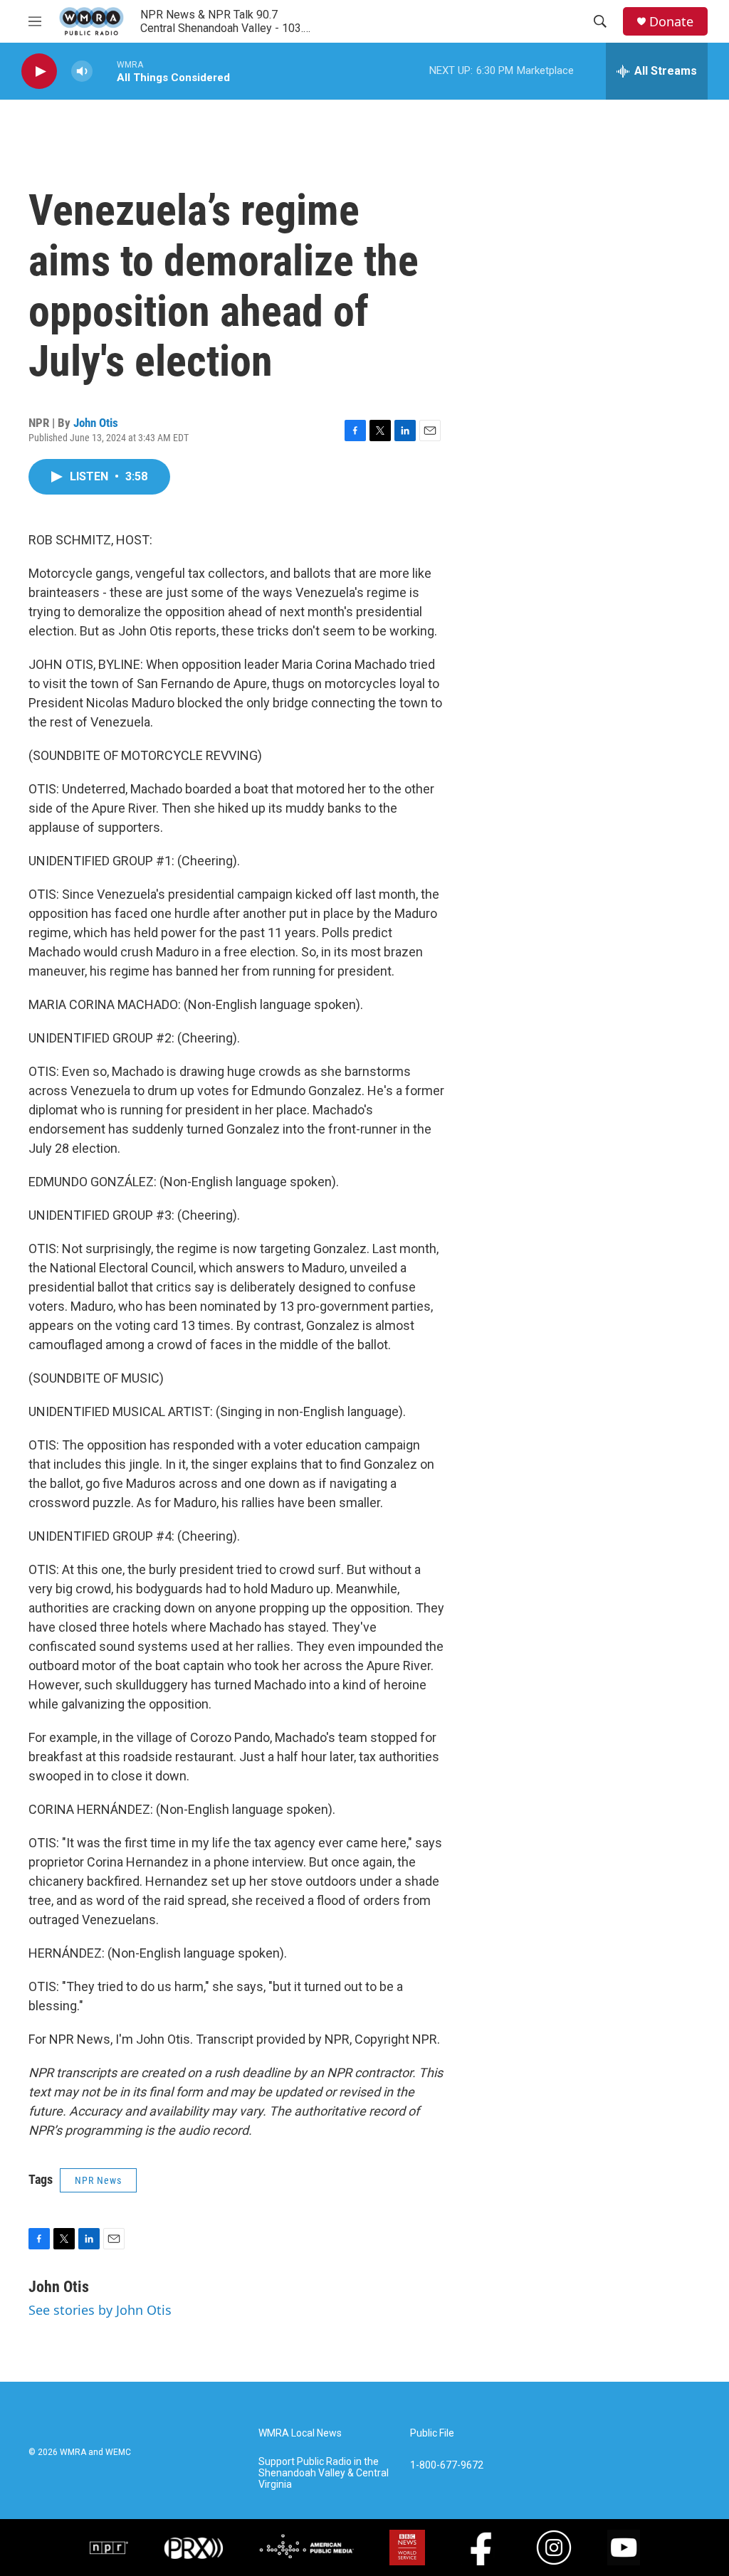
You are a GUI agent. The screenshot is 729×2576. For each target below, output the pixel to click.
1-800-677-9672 (447, 2465)
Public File (432, 2433)
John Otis (96, 423)
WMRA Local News (300, 2433)
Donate (671, 22)
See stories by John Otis (100, 2310)
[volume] (82, 72)
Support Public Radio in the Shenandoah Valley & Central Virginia (324, 2473)
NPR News (98, 2180)
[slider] (105, 71)
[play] (39, 72)
